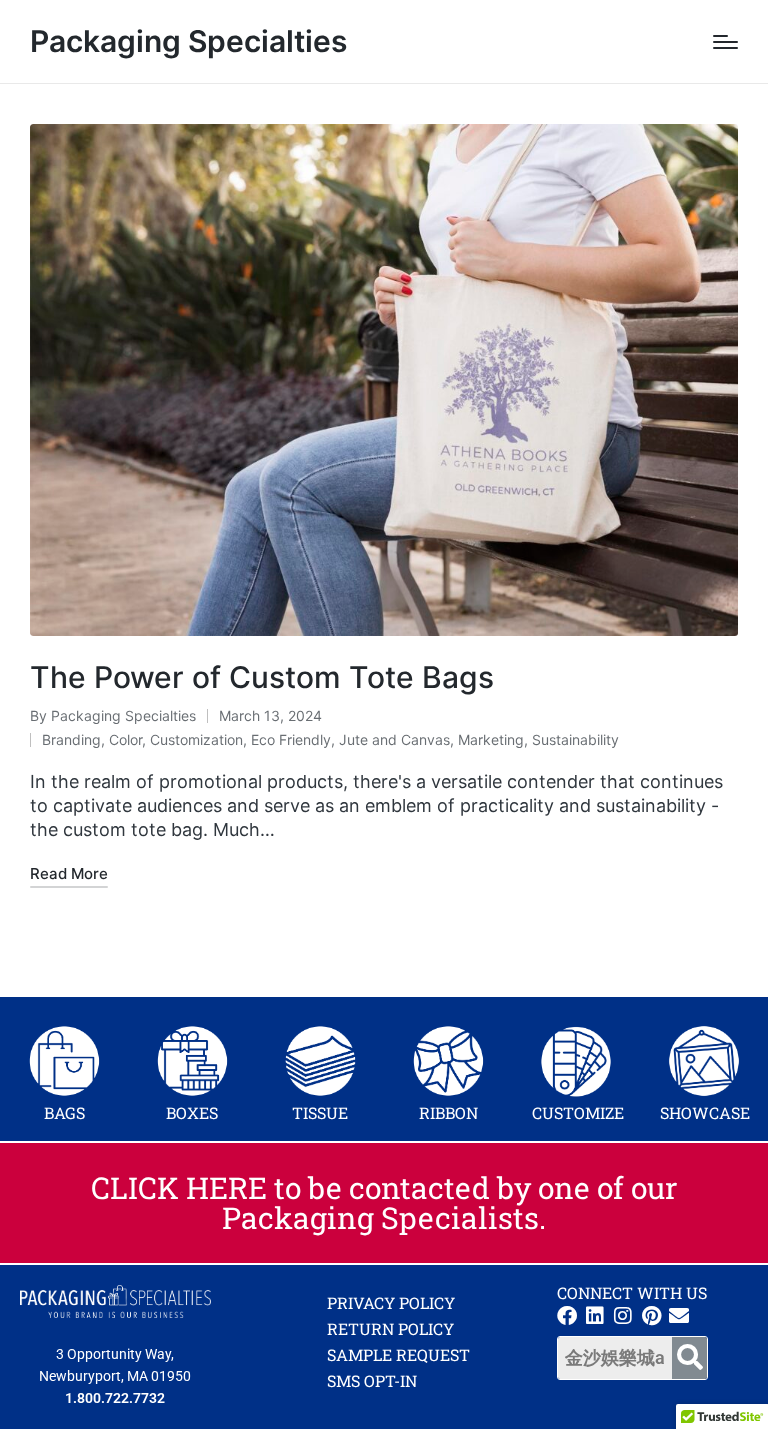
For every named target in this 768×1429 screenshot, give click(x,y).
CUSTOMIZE (578, 1112)
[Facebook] (567, 1316)
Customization (196, 739)
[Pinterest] (651, 1316)
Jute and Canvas (394, 739)
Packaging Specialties (188, 41)
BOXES (192, 1112)
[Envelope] (679, 1316)
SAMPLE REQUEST (398, 1354)
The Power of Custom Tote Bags (262, 677)
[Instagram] (623, 1316)
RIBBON (448, 1112)
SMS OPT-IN (372, 1380)
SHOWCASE (705, 1112)
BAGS (64, 1112)
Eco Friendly (291, 739)
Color (125, 739)
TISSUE (320, 1112)
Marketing (491, 739)
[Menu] (725, 42)
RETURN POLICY (390, 1328)
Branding (71, 739)
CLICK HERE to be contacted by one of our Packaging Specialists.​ (384, 1202)
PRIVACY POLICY (391, 1302)
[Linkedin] (595, 1316)
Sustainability (575, 739)
